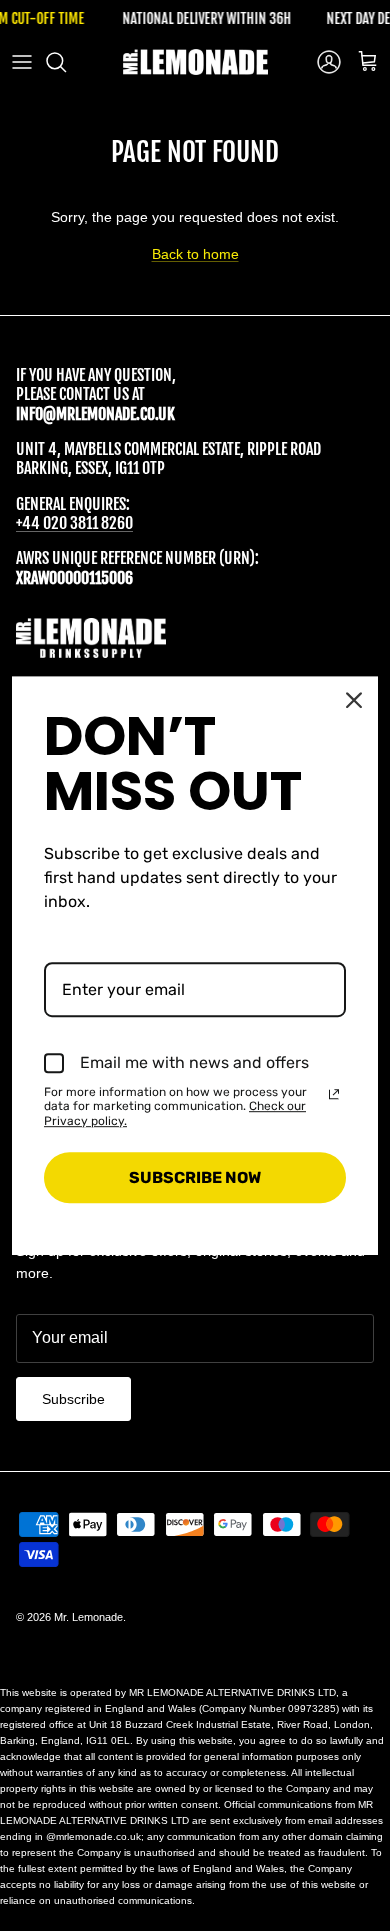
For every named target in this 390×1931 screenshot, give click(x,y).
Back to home (195, 254)
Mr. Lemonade (88, 1617)
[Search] (66, 62)
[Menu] (22, 62)
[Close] (354, 700)
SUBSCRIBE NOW (195, 1177)
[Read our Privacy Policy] (334, 1094)
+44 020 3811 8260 (74, 523)
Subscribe (73, 1399)
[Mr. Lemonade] (195, 62)
